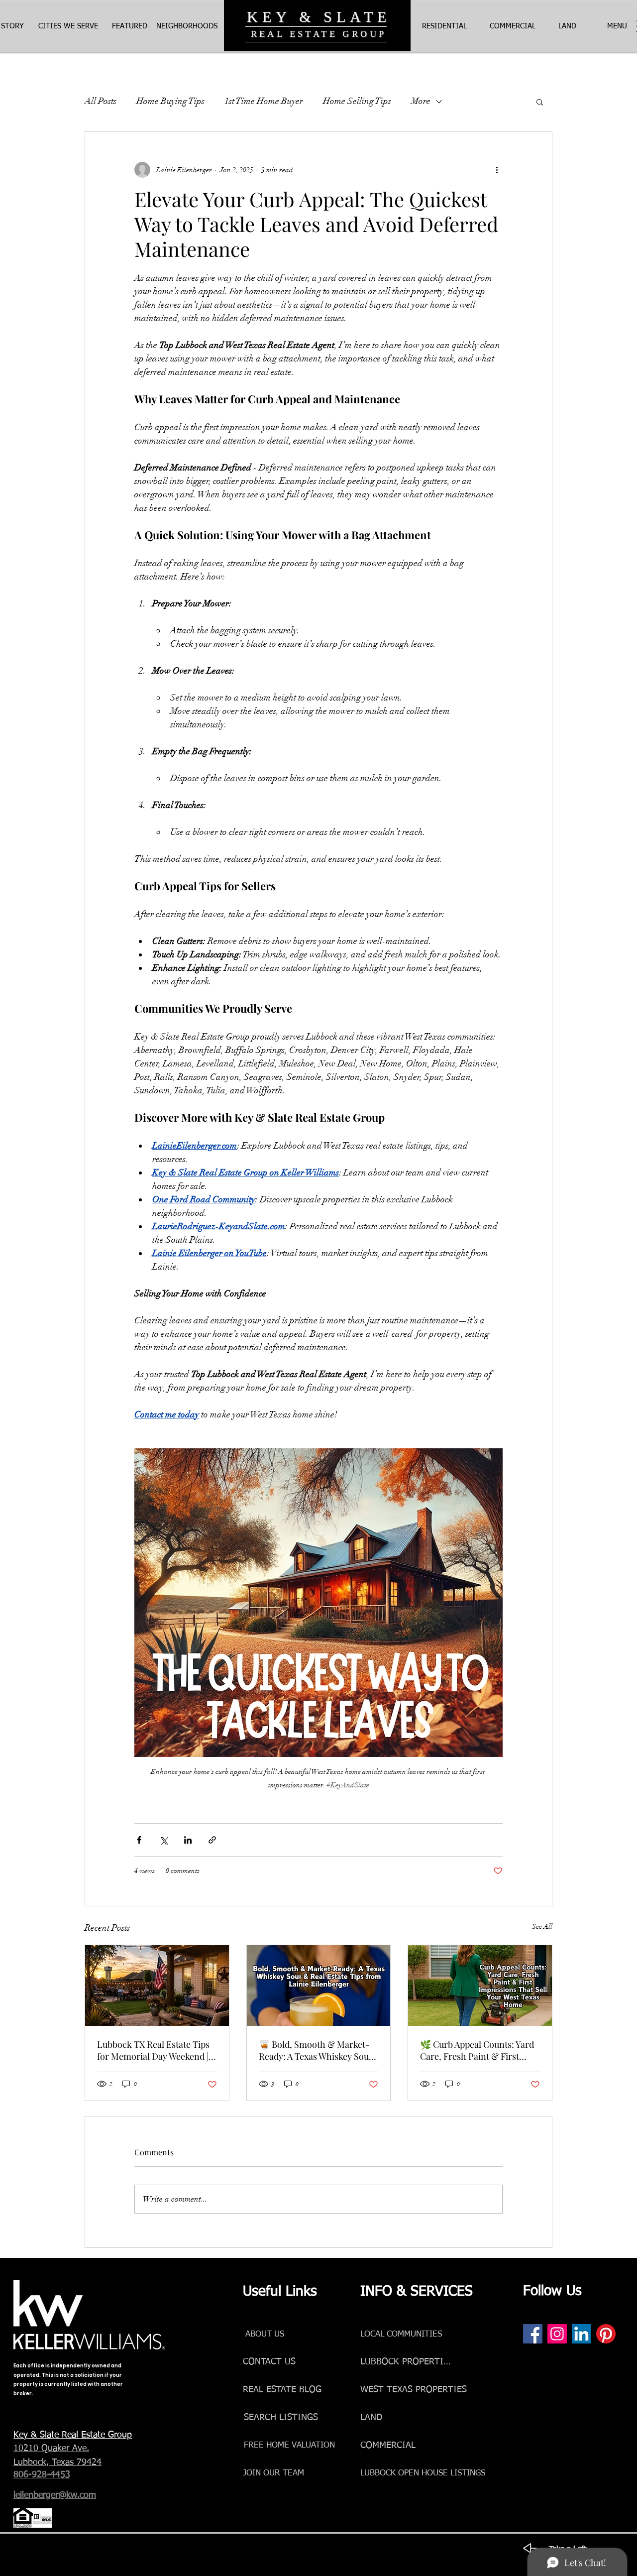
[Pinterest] (606, 2334)
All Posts (101, 101)
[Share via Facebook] (139, 1840)
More (421, 101)
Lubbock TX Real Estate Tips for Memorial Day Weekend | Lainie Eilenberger (153, 2050)
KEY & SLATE (319, 17)
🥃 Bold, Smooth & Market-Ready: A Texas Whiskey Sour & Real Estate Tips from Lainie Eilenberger (316, 2050)
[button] (617, 26)
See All (542, 1927)
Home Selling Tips (357, 101)
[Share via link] (212, 1840)
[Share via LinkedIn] (188, 1840)
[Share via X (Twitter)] (163, 1840)
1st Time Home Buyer (264, 101)
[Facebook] (533, 2334)
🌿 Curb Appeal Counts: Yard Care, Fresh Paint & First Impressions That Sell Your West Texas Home (477, 2050)
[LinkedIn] (582, 2334)
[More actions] (497, 170)
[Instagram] (557, 2334)
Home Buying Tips (170, 101)
